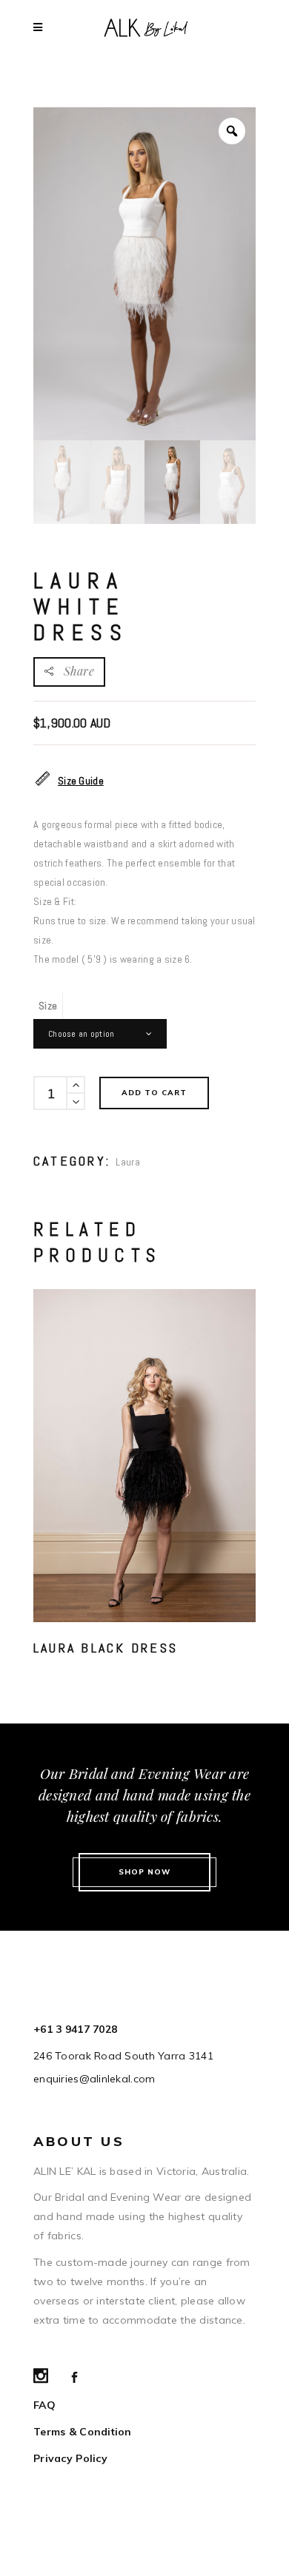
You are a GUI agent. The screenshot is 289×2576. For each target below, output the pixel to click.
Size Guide (81, 781)
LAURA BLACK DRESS (106, 1648)
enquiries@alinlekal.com (94, 2079)
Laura (127, 1162)
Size (48, 1006)
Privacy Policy (70, 2458)
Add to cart (154, 1093)
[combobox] (100, 1034)
